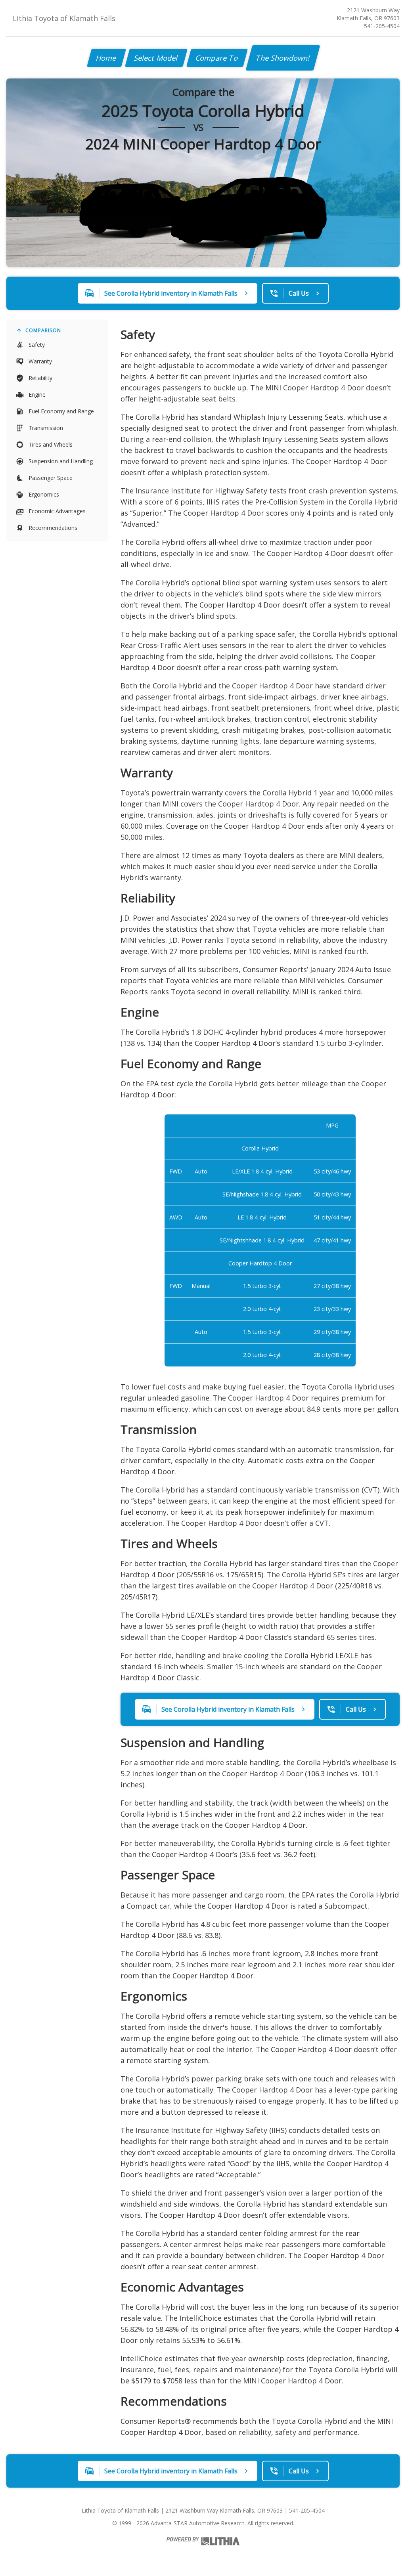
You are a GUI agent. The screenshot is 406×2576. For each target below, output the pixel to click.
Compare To (217, 58)
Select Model (156, 58)
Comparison (43, 330)
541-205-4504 (382, 26)
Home (106, 58)
